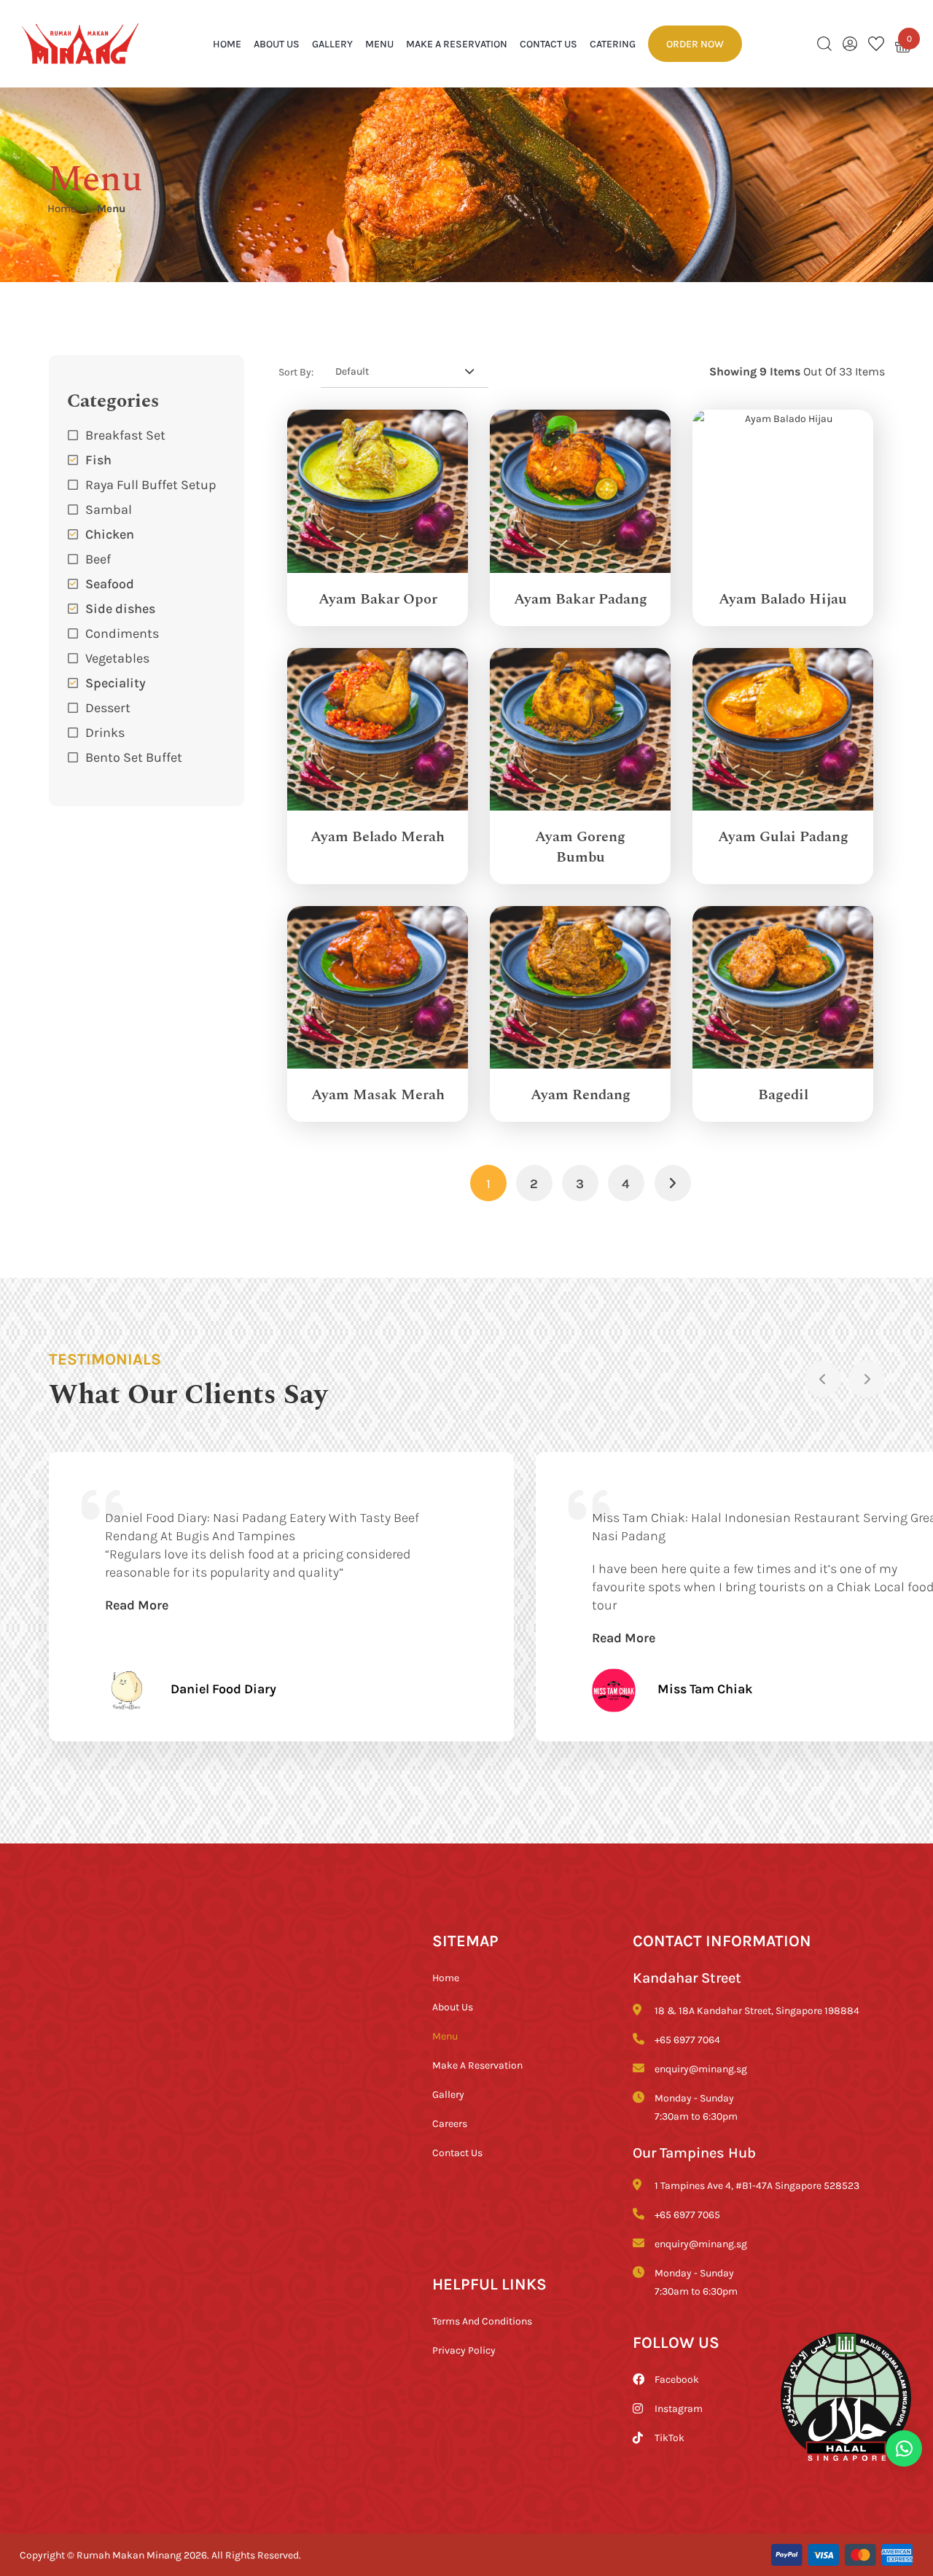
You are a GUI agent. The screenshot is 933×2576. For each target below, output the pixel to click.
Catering (613, 43)
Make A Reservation (457, 43)
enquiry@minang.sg (701, 2068)
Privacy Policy (464, 2350)
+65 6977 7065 (687, 2214)
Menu (379, 43)
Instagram (679, 2408)
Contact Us (549, 43)
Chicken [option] (110, 534)
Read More (137, 1604)
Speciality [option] (116, 682)
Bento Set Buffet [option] (134, 757)
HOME (227, 43)
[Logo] (80, 43)
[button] (147, 732)
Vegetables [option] (117, 657)
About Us (277, 43)
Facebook (677, 2379)
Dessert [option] (108, 707)
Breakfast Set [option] (125, 434)
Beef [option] (98, 558)
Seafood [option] (110, 583)
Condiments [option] (122, 633)
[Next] (867, 1379)
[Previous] (823, 1379)
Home (62, 208)
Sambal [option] (109, 509)
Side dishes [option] (120, 608)
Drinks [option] (105, 732)
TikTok (670, 2437)
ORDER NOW (695, 43)
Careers (450, 2123)
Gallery (332, 43)
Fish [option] (98, 459)
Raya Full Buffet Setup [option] (151, 484)
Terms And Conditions (482, 2321)
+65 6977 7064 (687, 2039)
